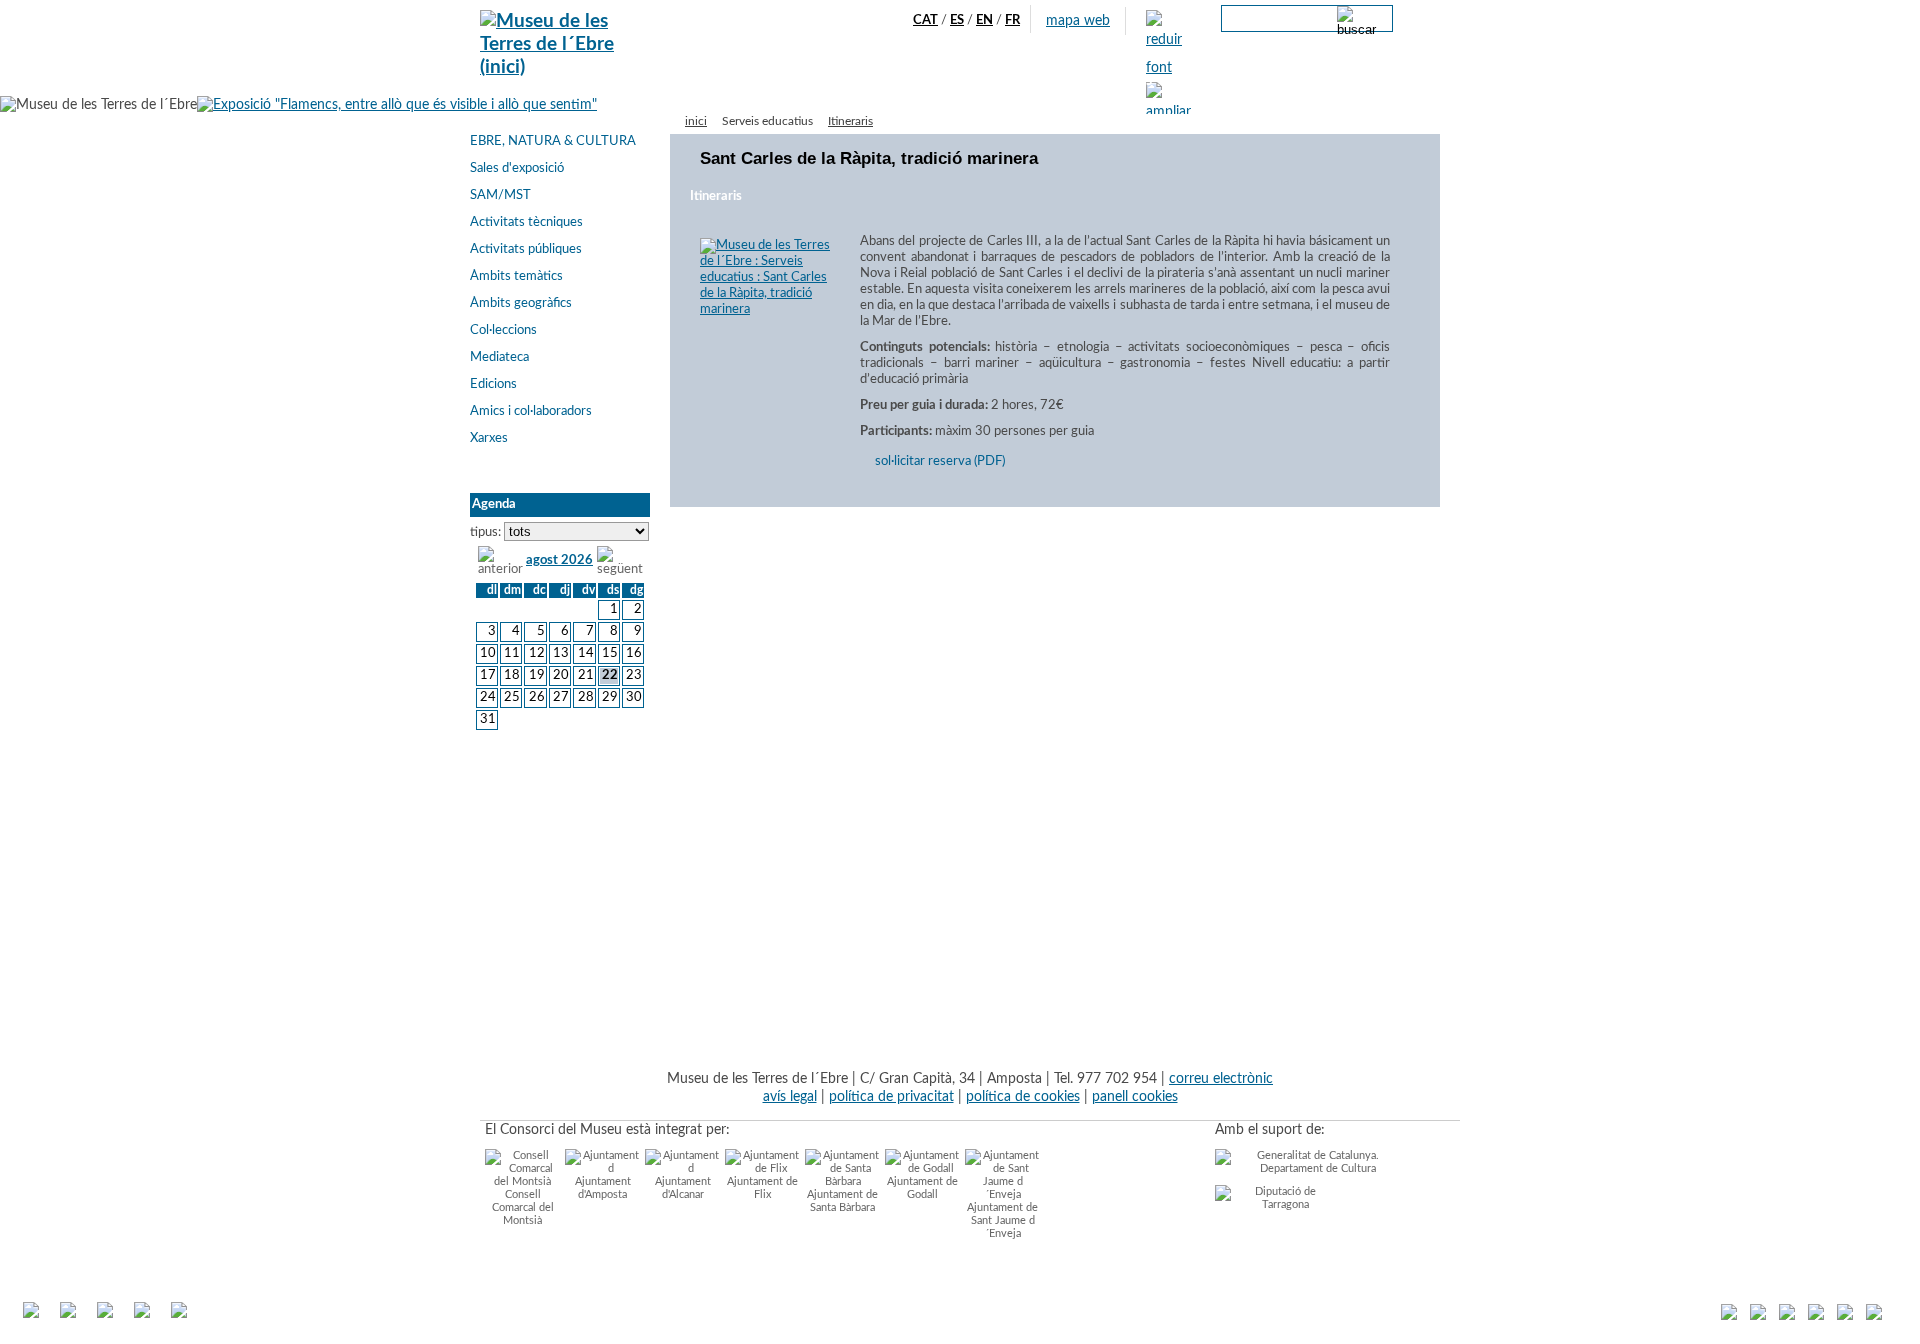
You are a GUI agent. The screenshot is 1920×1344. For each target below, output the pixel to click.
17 (488, 675)
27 (561, 697)
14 (585, 653)
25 (512, 697)
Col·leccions (503, 330)
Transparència (1209, 81)
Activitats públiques (526, 249)
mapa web (1078, 20)
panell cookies (1135, 1096)
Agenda (811, 81)
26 (536, 697)
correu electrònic (1221, 1078)
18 (512, 675)
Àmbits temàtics (516, 276)
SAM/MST (500, 195)
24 (488, 697)
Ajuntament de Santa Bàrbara (842, 1201)
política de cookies (1023, 1096)
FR (1012, 20)
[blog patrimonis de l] (1729, 1316)
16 (634, 653)
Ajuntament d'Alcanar (683, 1188)
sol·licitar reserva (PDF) (940, 461)
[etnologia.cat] (1787, 1316)
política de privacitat (891, 1096)
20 (561, 675)
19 (536, 675)
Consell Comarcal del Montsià (523, 1207)
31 (488, 719)
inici (696, 121)
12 (536, 653)
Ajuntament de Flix (762, 1188)
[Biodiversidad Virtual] (1874, 1316)
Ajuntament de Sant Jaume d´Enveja (1002, 1220)
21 (585, 675)
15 (610, 653)
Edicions (493, 384)
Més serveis (1116, 81)
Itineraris (850, 121)
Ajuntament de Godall (922, 1188)
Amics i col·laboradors (531, 411)
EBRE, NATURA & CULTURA (553, 141)
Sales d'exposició (517, 168)
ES (957, 20)
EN (984, 20)
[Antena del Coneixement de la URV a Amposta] (1816, 1316)
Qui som (748, 81)
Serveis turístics (897, 81)
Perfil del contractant (1330, 81)
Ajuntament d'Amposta (603, 1188)
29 (610, 697)
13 (561, 653)
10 (488, 653)
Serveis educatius (1013, 81)
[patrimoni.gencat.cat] (1845, 1316)
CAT (925, 20)
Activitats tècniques (526, 222)
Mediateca (499, 357)
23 (634, 675)
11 (512, 653)
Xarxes (489, 438)
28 (585, 697)
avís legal (790, 1096)
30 (634, 697)
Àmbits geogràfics (521, 303)
